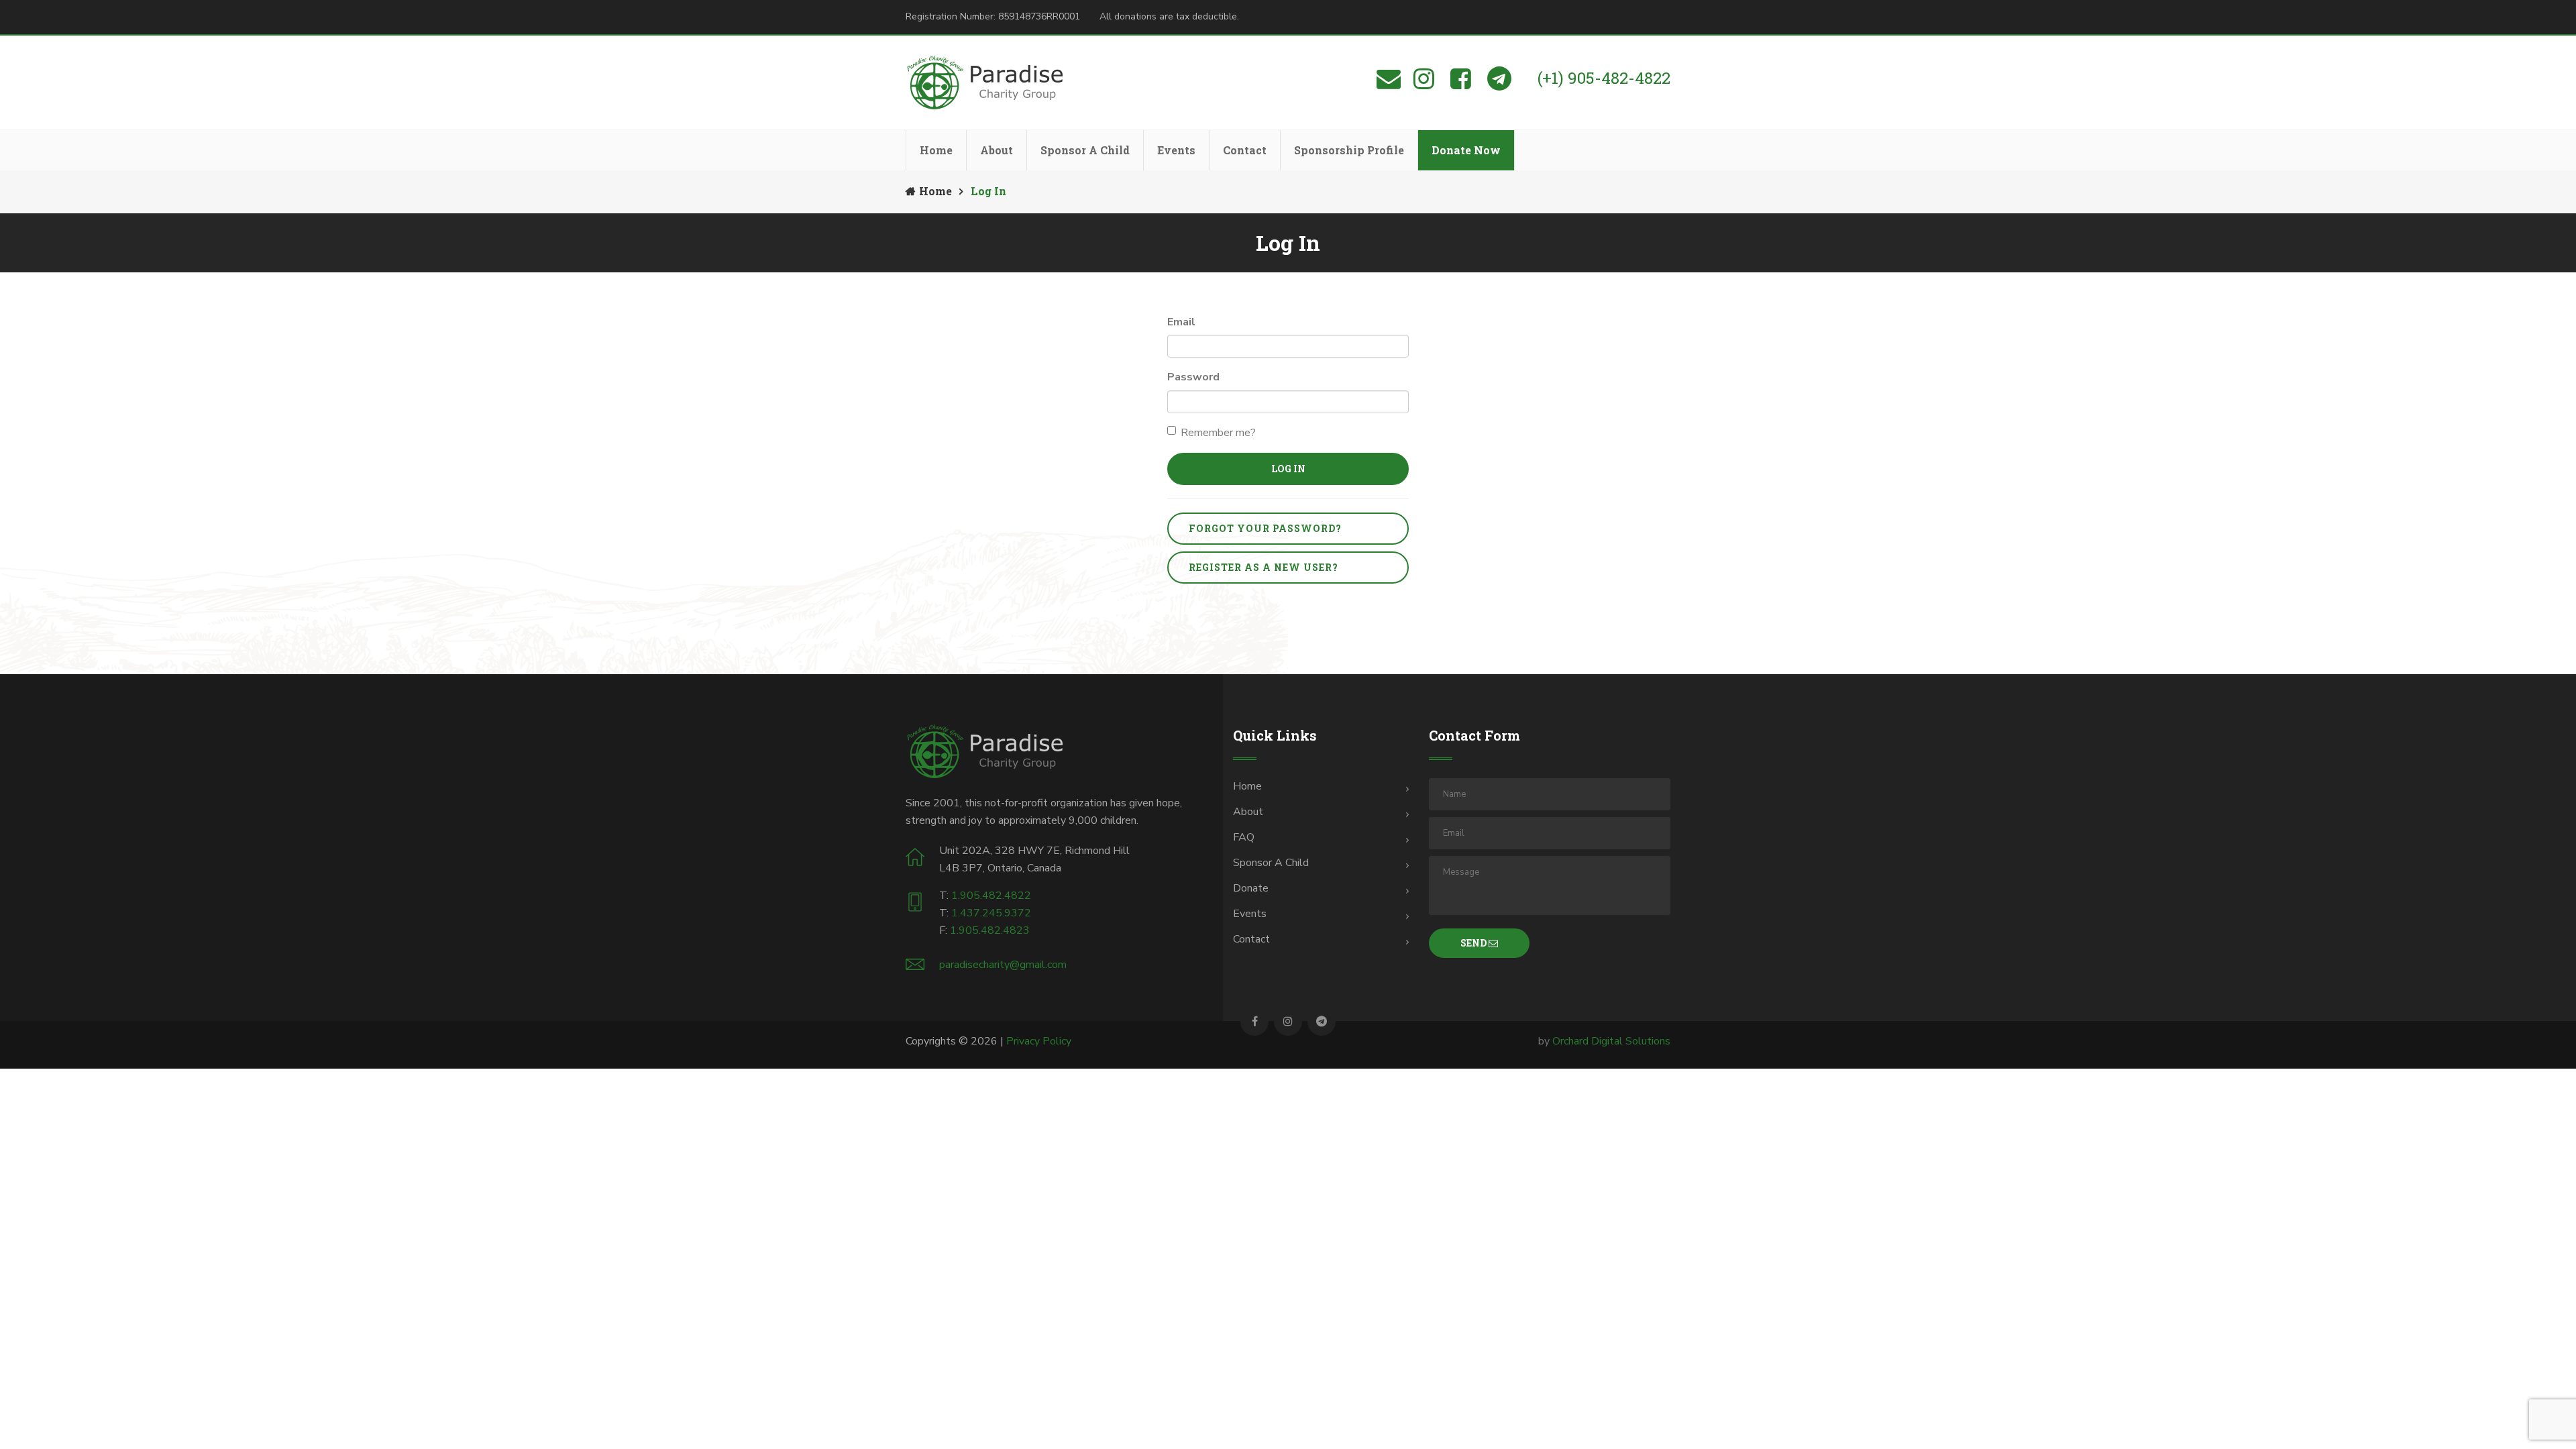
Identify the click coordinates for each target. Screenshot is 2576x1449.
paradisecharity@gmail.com (1003, 965)
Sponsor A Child (1085, 150)
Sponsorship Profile (1349, 150)
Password (1193, 377)
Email (1181, 322)
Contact (1245, 150)
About (997, 150)
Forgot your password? (1265, 528)
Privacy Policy (1039, 1041)
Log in (1288, 469)
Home (936, 150)
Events (1176, 150)
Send (1474, 943)
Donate (1251, 888)
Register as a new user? (1264, 567)
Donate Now (1466, 150)
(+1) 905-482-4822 (1604, 78)
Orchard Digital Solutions (1611, 1041)
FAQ (1244, 837)
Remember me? (1218, 433)
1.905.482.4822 (991, 896)
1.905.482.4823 (990, 930)
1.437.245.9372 (991, 913)
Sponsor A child (1271, 863)
